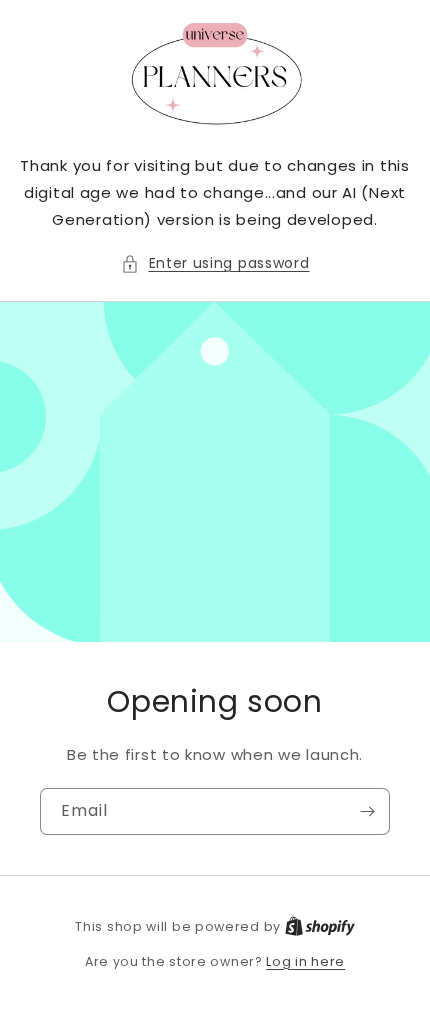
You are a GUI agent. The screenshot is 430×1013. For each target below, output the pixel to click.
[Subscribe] (367, 811)
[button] (215, 263)
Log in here (305, 961)
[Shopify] (320, 926)
